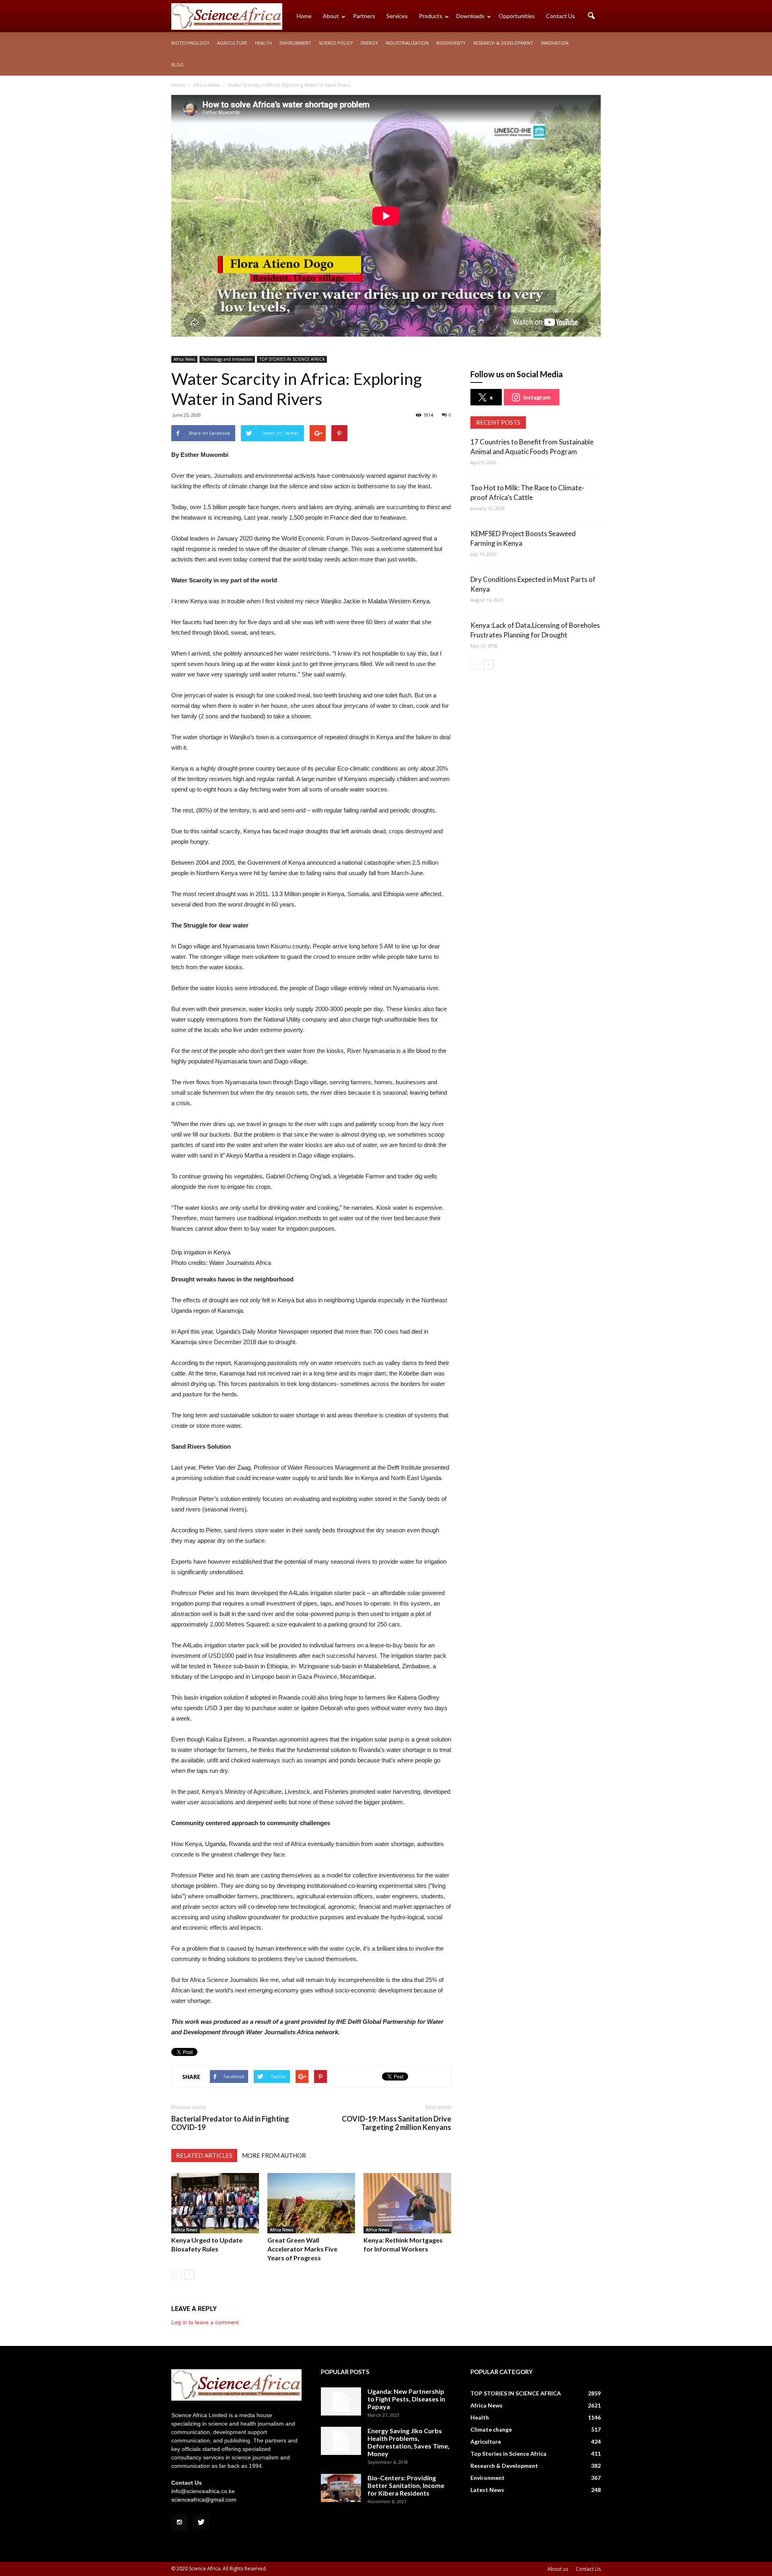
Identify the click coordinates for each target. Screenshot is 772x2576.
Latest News (487, 2490)
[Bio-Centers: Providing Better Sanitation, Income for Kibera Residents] (341, 2488)
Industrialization (407, 43)
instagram (537, 397)
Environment (295, 43)
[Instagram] (179, 2523)
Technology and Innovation (227, 359)
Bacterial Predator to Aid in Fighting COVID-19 (230, 2123)
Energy (369, 43)
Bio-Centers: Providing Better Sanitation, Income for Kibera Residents (406, 2485)
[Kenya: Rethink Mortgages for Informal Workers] (407, 2203)
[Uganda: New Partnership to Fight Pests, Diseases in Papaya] (341, 2401)
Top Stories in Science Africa (508, 2454)
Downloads (470, 16)
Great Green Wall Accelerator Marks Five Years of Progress (302, 2249)
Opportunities (517, 16)
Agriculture (232, 43)
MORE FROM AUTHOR (274, 2155)
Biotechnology (190, 43)
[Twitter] (201, 2523)
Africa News (184, 359)
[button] (591, 16)
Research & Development (503, 43)
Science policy (336, 43)
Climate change (491, 2429)
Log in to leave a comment (205, 2322)
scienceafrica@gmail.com (204, 2500)
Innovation (555, 43)
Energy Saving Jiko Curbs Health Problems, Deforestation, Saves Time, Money (409, 2442)
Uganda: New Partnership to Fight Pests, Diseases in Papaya (406, 2399)
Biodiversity (451, 43)
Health (263, 43)
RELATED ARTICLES (204, 2155)
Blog (178, 65)
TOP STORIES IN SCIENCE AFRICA (292, 359)
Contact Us (561, 16)
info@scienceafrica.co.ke (203, 2491)
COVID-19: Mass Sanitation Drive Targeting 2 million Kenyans (396, 2123)
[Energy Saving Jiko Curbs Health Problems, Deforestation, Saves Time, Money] (341, 2441)
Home (304, 16)
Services (397, 16)
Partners (364, 16)
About (331, 16)
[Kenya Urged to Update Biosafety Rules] (215, 2203)
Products (431, 16)
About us (558, 2569)
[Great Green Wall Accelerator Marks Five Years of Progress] (311, 2203)
